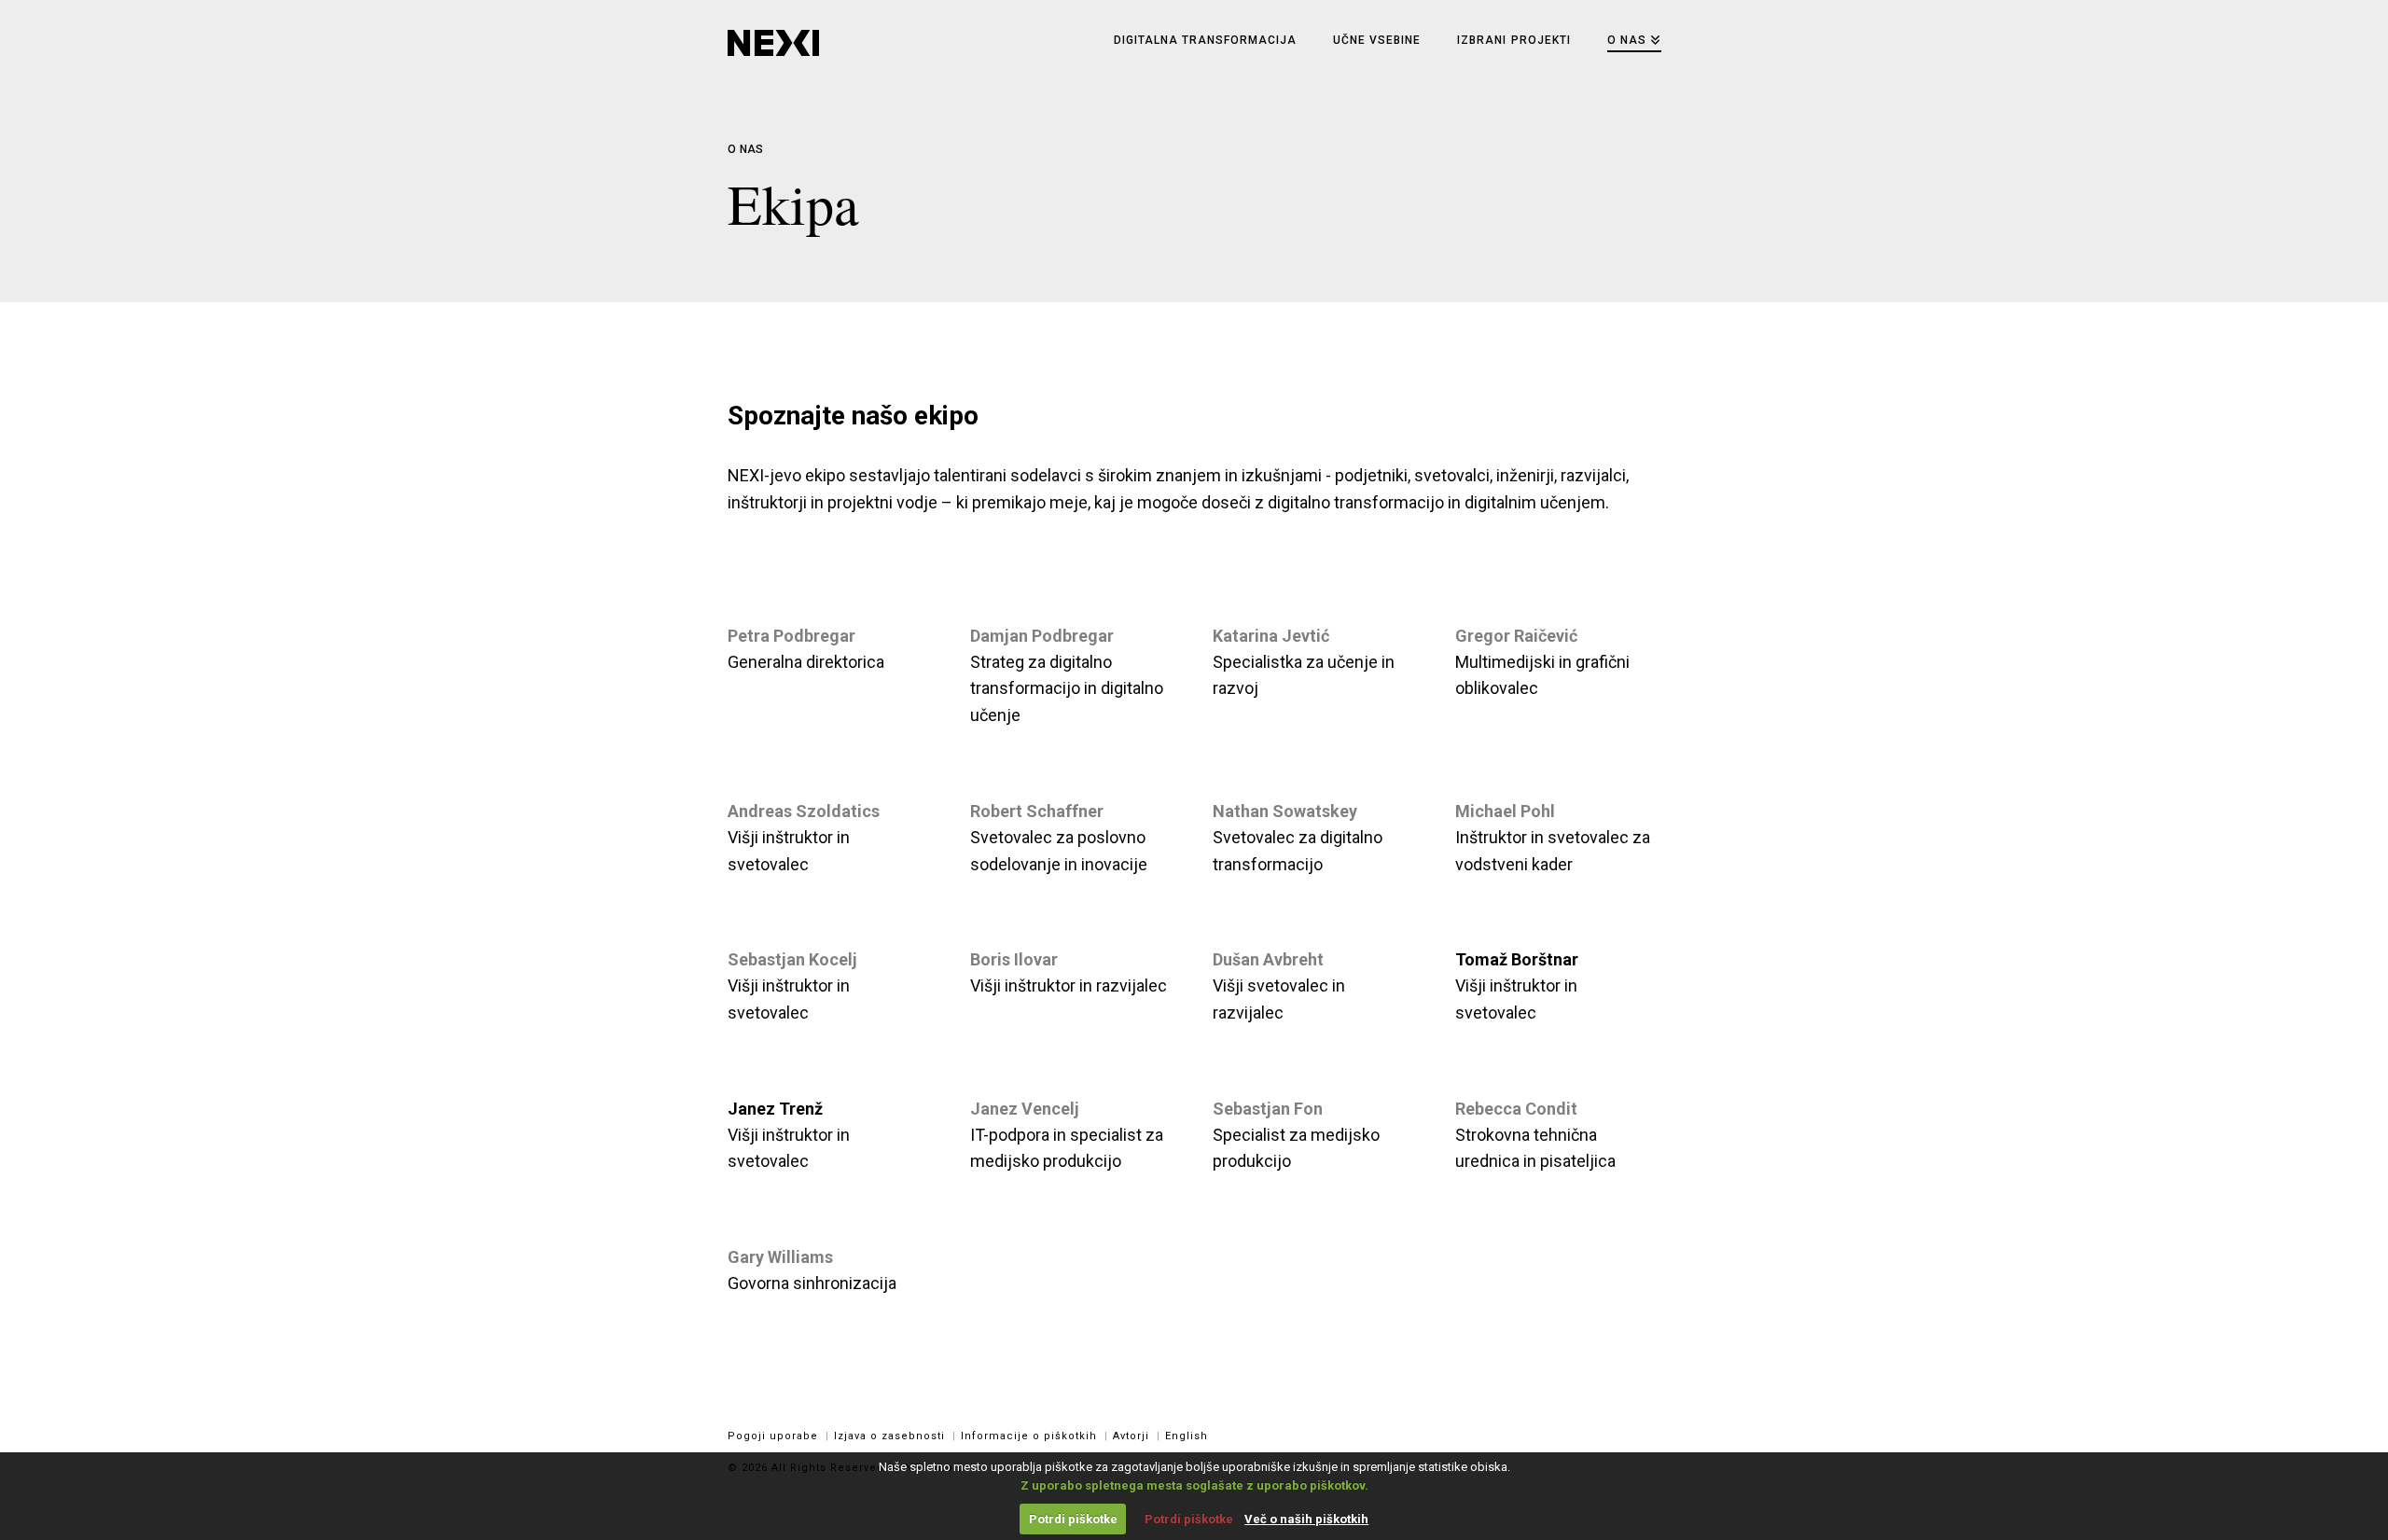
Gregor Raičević (1516, 636)
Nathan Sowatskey (1285, 811)
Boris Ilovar (1014, 959)
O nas (746, 149)
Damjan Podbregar (1042, 636)
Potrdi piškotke (1073, 1519)
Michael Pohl (1505, 811)
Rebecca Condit (1516, 1109)
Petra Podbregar (791, 636)
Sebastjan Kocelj (792, 959)
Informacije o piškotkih (1029, 1436)
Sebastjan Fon (1268, 1109)
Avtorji (1131, 1436)
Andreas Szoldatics (804, 811)
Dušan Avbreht (1268, 959)
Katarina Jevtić (1271, 636)
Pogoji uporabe (773, 1436)
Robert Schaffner (1037, 811)
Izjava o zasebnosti (889, 1436)
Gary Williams (780, 1257)
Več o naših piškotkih (1306, 1519)
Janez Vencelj (1025, 1109)
